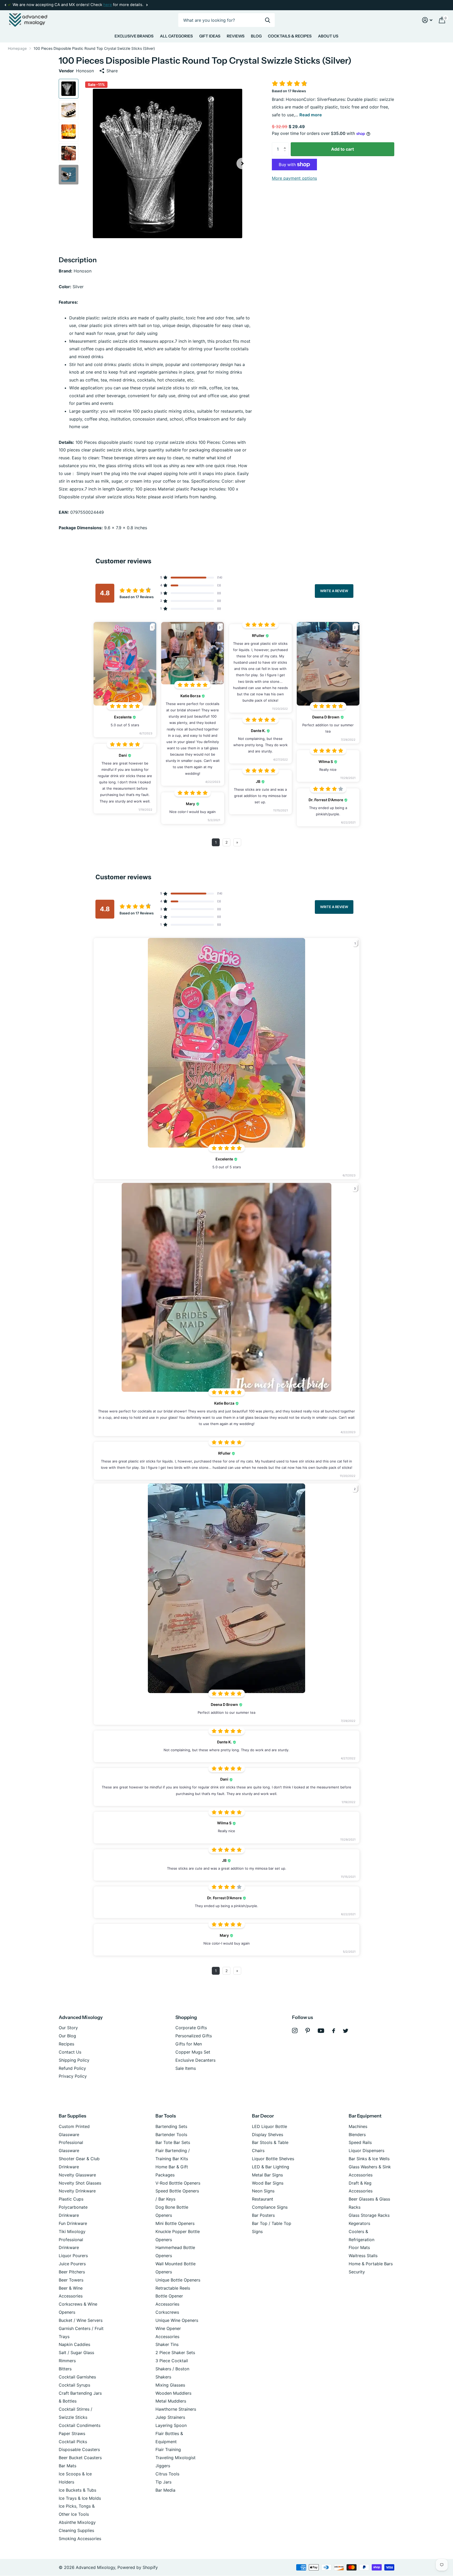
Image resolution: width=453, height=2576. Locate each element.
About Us (328, 36)
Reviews (236, 36)
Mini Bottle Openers (175, 2223)
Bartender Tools (171, 2135)
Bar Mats (68, 2466)
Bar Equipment (365, 2116)
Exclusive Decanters (195, 2060)
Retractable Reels (173, 2288)
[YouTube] (321, 2031)
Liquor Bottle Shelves (273, 2159)
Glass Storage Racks (369, 2215)
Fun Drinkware (73, 2223)
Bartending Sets (171, 2126)
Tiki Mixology (72, 2231)
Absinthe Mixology (77, 2522)
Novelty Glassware (77, 2175)
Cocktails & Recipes (290, 36)
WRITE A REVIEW (334, 591)
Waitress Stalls (363, 2256)
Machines (358, 2126)
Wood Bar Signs (268, 2183)
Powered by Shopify (138, 2567)
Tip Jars (163, 2482)
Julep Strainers (170, 2417)
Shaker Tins (167, 2344)
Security (357, 2272)
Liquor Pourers (73, 2256)
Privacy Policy (73, 2076)
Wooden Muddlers (173, 2393)
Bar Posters (263, 2215)
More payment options (294, 178)
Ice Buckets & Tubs (77, 2490)
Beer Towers (71, 2280)
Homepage (17, 48)
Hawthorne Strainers (176, 2409)
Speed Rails (360, 2142)
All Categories (176, 36)
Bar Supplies (72, 2116)
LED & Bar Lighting (271, 2167)
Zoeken (268, 20)
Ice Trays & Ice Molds (80, 2498)
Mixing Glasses (170, 2385)
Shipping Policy (74, 2060)
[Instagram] (295, 2031)
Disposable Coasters (79, 2449)
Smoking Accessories (80, 2539)
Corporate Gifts (191, 2028)
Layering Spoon (171, 2425)
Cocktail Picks (73, 2442)
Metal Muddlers (171, 2401)
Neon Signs (263, 2191)
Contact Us (70, 2052)
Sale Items (186, 2068)
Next (108, 5)
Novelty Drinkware (77, 2191)
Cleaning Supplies (76, 2530)
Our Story (68, 2028)
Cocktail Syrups (74, 2385)
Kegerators (359, 2223)
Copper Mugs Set (193, 2052)
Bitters (65, 2369)
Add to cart (343, 149)
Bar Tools (166, 2116)
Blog (256, 36)
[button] (5, 5)
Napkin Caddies (74, 2344)
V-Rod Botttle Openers (178, 2183)
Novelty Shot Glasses (80, 2183)
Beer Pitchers (72, 2272)
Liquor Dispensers (366, 2151)
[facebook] (334, 2031)
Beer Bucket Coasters (80, 2458)
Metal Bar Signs (267, 2175)
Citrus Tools (167, 2474)
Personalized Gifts (194, 2036)
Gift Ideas (210, 36)
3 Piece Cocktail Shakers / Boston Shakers (172, 2369)
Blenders (357, 2135)
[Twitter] (346, 2031)
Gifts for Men (189, 2044)
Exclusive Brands (134, 36)
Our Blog (67, 2036)
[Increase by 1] (286, 144)
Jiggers (163, 2466)
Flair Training (168, 2449)
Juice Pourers (72, 2264)
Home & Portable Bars (371, 2264)
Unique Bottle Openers (178, 2280)
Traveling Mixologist (176, 2458)
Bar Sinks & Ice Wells (369, 2159)
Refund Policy (72, 2068)
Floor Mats (359, 2247)
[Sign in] (427, 20)
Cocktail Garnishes (77, 2377)
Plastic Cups (71, 2199)
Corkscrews (167, 2312)
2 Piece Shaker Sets (175, 2353)
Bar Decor (263, 2116)
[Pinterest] (308, 2031)
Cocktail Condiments (80, 2425)
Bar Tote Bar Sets (173, 2142)
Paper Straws (72, 2433)
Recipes (66, 2044)
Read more (311, 115)
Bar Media (165, 2490)
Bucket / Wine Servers (81, 2320)
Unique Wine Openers (177, 2320)
